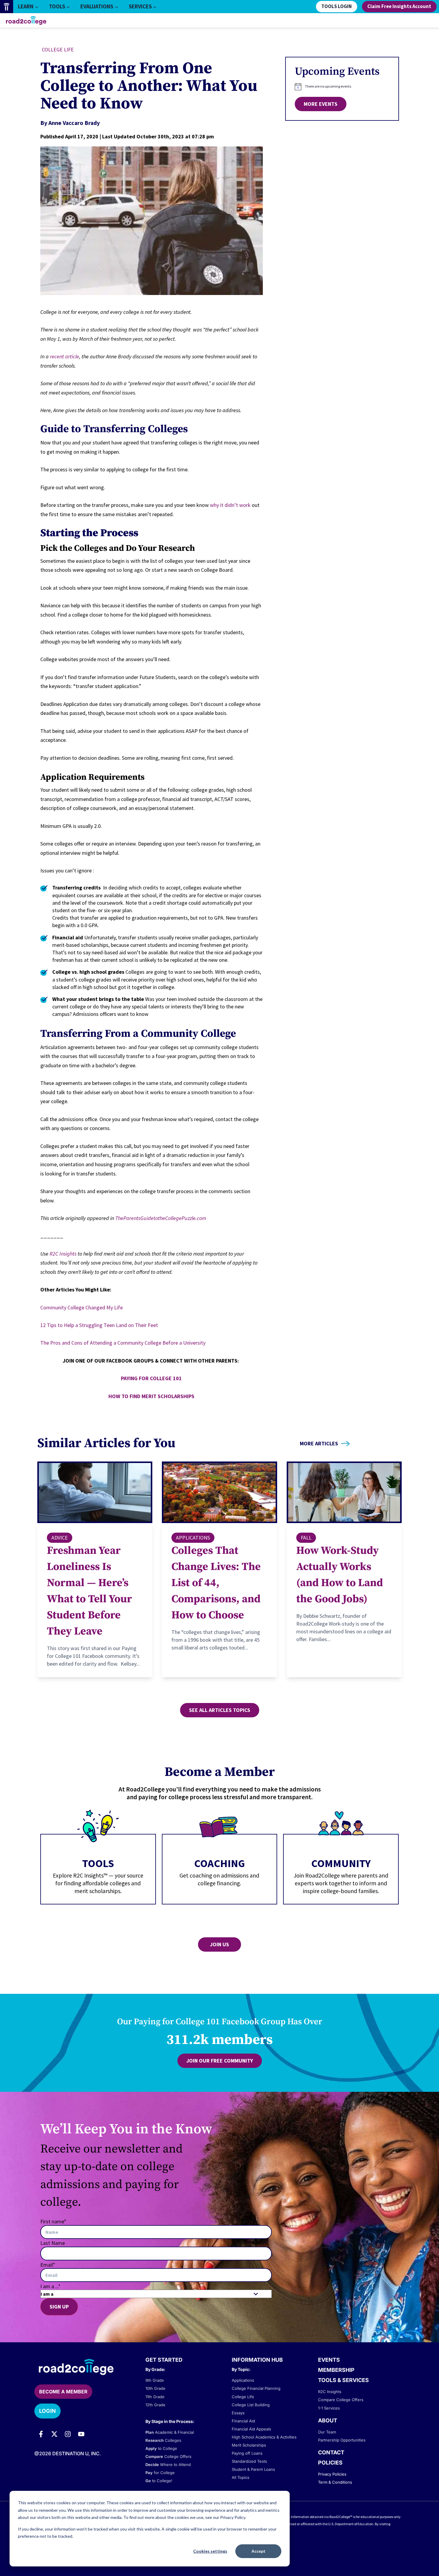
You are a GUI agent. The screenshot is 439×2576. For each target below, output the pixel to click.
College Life (58, 49)
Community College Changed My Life (82, 1307)
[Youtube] (81, 2434)
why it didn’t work (230, 505)
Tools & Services (343, 2380)
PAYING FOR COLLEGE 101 (151, 1378)
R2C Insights (63, 1254)
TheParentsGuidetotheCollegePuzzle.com (161, 1218)
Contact (331, 2452)
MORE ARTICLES (319, 1444)
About (328, 2420)
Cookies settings (210, 2551)
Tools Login (337, 7)
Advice (60, 1538)
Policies (330, 2463)
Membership (336, 2370)
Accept (258, 2551)
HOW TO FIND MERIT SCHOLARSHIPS (151, 1396)
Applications (193, 1538)
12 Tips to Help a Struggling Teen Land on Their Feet (99, 1325)
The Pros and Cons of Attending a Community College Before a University (123, 1343)
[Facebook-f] (41, 2434)
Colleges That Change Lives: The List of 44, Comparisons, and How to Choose (216, 1583)
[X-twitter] (54, 2434)
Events (329, 2360)
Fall (306, 1538)
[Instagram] (68, 2434)
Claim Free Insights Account (399, 7)
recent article (65, 356)
